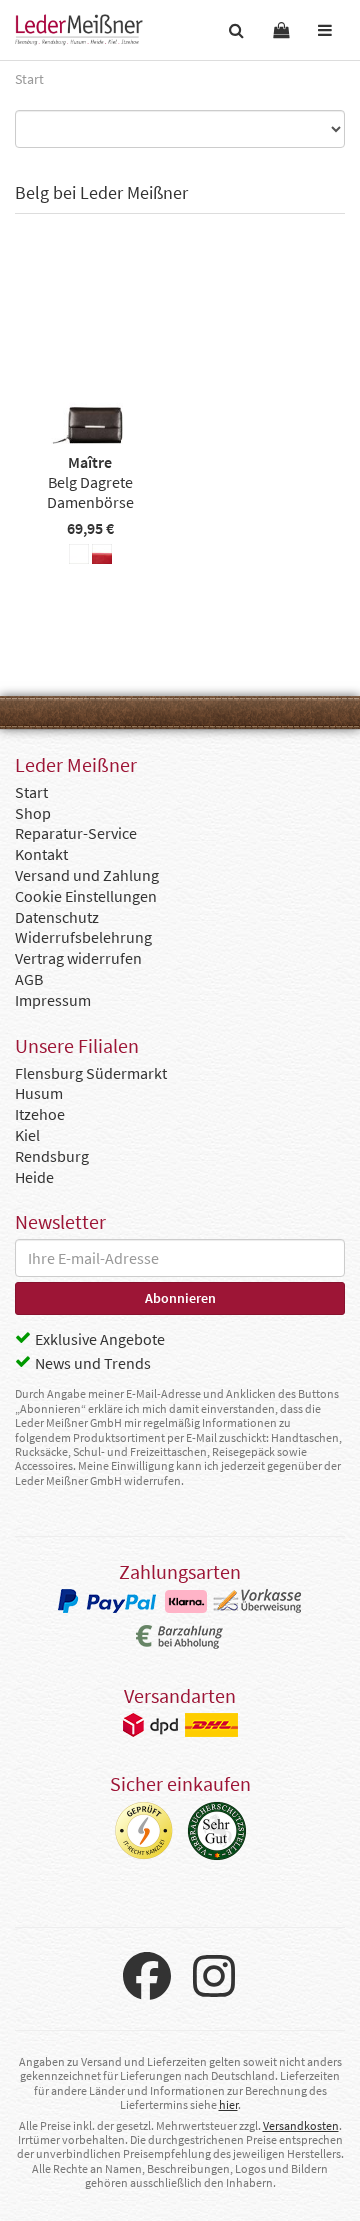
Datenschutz (57, 917)
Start (31, 792)
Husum (39, 1093)
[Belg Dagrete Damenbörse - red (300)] (102, 557)
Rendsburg (52, 1156)
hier (228, 2104)
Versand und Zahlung (87, 875)
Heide (34, 1177)
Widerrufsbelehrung (83, 937)
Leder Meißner (79, 30)
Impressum (53, 1000)
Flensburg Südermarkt (91, 1073)
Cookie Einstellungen (86, 896)
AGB (29, 979)
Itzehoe (40, 1114)
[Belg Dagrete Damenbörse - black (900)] (79, 557)
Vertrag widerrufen (78, 958)
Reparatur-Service (76, 833)
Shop (33, 813)
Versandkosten (301, 2125)
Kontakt (41, 854)
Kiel (27, 1135)
